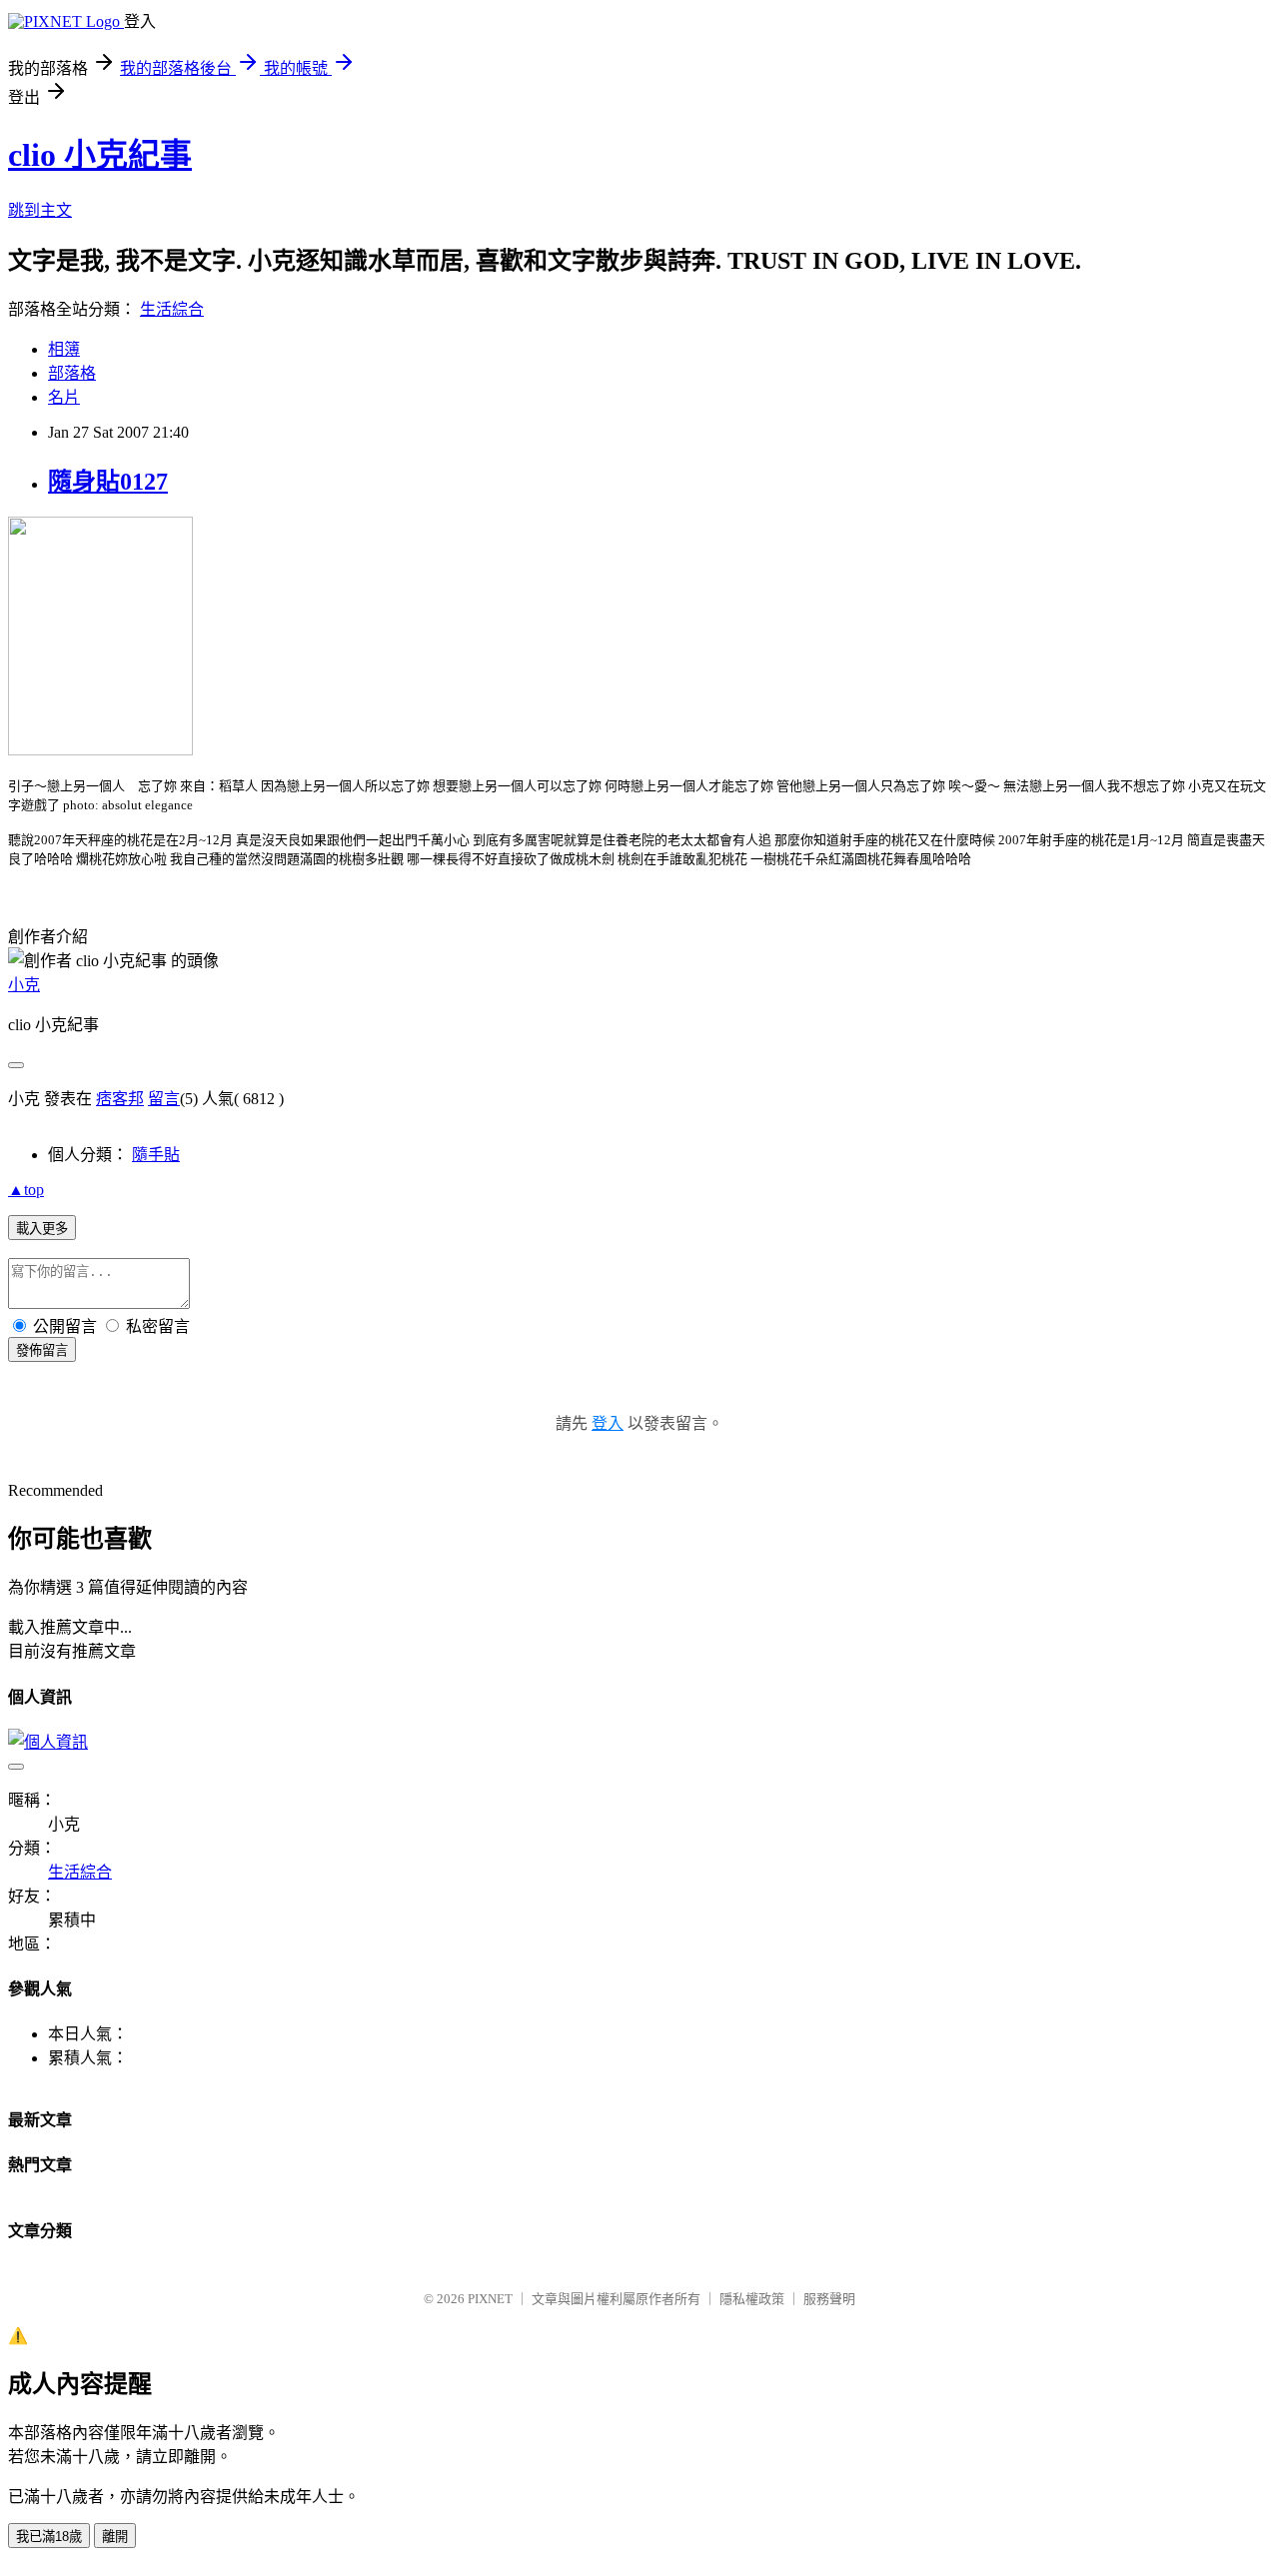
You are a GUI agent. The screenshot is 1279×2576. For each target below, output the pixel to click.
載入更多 (42, 1229)
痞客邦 (120, 1099)
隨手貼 (156, 1155)
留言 (164, 1099)
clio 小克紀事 (100, 155)
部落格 (72, 373)
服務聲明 (829, 2299)
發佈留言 (42, 1350)
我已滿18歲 (49, 2537)
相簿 (64, 349)
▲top (26, 1190)
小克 (24, 985)
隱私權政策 (752, 2299)
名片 (64, 397)
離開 (115, 2537)
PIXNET (490, 2299)
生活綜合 (172, 309)
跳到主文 (40, 210)
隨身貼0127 (108, 482)
